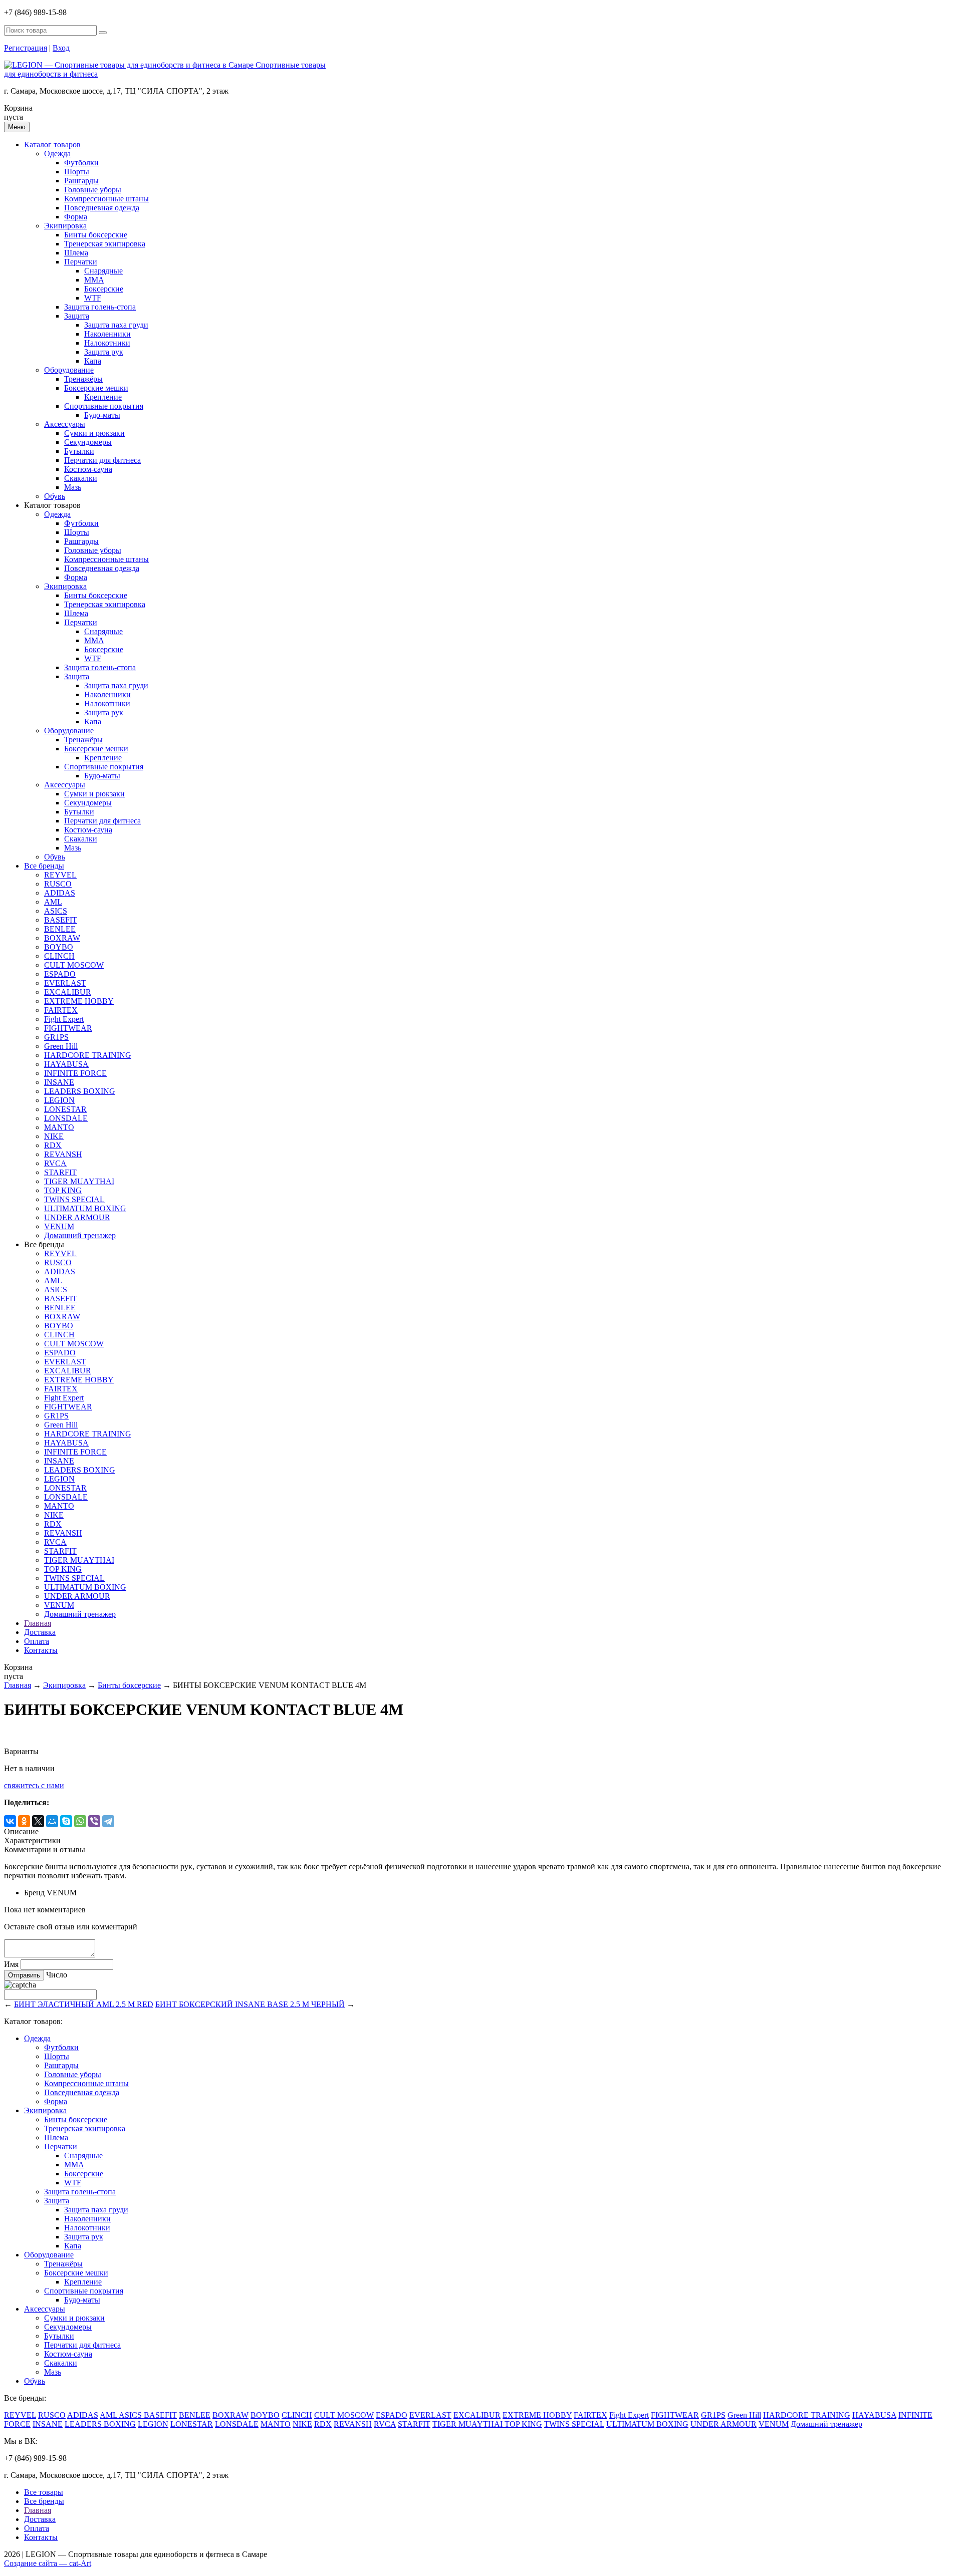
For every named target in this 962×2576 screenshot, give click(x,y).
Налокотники (107, 343)
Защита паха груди (116, 325)
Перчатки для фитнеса (102, 460)
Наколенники (107, 334)
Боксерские (104, 289)
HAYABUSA (66, 1064)
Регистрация (26, 48)
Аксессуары (65, 424)
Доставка (40, 1632)
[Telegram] (108, 1821)
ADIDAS (60, 893)
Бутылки (79, 451)
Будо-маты (102, 415)
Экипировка (65, 226)
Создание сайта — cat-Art (48, 2563)
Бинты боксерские (96, 235)
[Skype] (66, 1821)
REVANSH (63, 1154)
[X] (38, 1821)
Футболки (81, 163)
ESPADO (60, 974)
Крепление (103, 397)
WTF (93, 298)
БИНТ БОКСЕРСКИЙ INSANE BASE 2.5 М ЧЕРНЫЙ (250, 2004)
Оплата (37, 1641)
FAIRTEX (61, 1010)
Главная (38, 1623)
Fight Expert (64, 1019)
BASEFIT (61, 920)
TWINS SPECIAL (74, 1199)
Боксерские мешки (96, 388)
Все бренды (44, 866)
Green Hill (61, 1046)
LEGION (59, 1100)
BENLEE (60, 929)
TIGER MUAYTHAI (79, 1181)
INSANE (59, 1082)
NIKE (54, 1136)
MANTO (59, 1127)
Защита (77, 316)
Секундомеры (88, 442)
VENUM (59, 1226)
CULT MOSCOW (74, 965)
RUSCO (58, 884)
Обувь (55, 496)
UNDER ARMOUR (77, 1217)
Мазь (73, 487)
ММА (94, 280)
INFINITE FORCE (75, 1073)
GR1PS (56, 1037)
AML (53, 902)
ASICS (56, 911)
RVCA (55, 1163)
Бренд (34, 1893)
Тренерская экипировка (105, 244)
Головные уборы (93, 190)
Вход (61, 48)
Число (57, 1975)
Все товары (44, 2492)
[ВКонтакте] (10, 1821)
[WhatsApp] (80, 1821)
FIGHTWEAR (68, 1028)
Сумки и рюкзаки (94, 433)
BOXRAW (62, 938)
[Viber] (94, 1821)
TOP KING (63, 1190)
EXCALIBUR (68, 992)
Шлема (76, 253)
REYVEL (60, 875)
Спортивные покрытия (104, 406)
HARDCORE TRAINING (88, 1055)
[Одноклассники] (24, 1821)
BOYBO (59, 947)
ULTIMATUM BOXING (85, 1208)
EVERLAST (65, 983)
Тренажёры (83, 379)
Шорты (77, 172)
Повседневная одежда (102, 208)
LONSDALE (66, 1118)
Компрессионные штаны (106, 199)
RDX (53, 1145)
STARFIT (60, 1172)
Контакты (41, 1650)
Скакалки (81, 478)
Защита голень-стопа (100, 307)
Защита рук (104, 352)
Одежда (57, 154)
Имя (11, 1964)
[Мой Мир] (52, 1821)
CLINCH (59, 956)
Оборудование (69, 370)
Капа (93, 361)
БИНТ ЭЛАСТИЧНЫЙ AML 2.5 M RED (84, 2004)
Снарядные (103, 271)
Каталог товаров (52, 145)
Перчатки (81, 262)
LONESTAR (65, 1109)
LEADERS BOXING (80, 1091)
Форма (76, 217)
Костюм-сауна (88, 469)
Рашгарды (81, 181)
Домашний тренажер (80, 1235)
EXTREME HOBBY (79, 1001)
